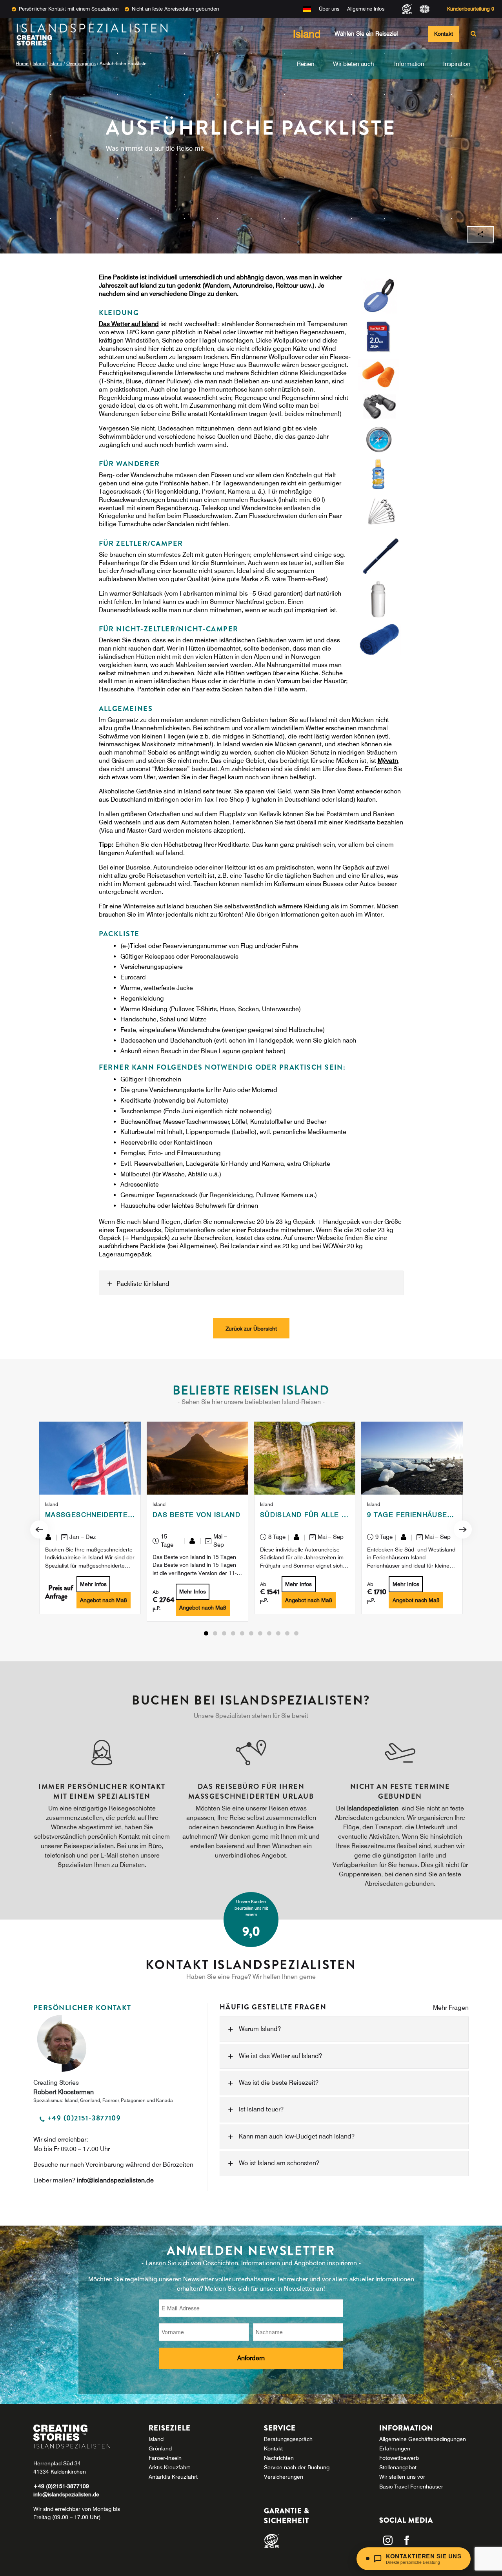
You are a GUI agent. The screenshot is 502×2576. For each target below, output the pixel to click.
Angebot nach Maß (104, 1600)
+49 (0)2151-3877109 (61, 2486)
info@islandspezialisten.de (115, 2180)
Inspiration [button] (457, 64)
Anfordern (251, 2358)
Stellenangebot (398, 2467)
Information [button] (409, 64)
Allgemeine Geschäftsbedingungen (423, 2439)
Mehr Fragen (451, 2008)
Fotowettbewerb (399, 2458)
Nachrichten (279, 2458)
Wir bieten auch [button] (354, 64)
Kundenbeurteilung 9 (471, 9)
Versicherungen (284, 2477)
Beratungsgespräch (288, 2439)
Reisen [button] (306, 64)
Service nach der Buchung (297, 2467)
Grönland (160, 2448)
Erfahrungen (395, 2448)
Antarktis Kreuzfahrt (173, 2477)
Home (22, 63)
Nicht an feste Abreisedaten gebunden (175, 9)
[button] (206, 1633)
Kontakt (444, 34)
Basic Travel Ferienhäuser (411, 2487)
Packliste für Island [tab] (143, 1283)
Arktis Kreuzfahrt (169, 2467)
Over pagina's (81, 63)
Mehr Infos (93, 1584)
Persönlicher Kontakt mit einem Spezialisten (69, 9)
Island (39, 63)
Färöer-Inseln (165, 2458)
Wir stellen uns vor (402, 2477)
